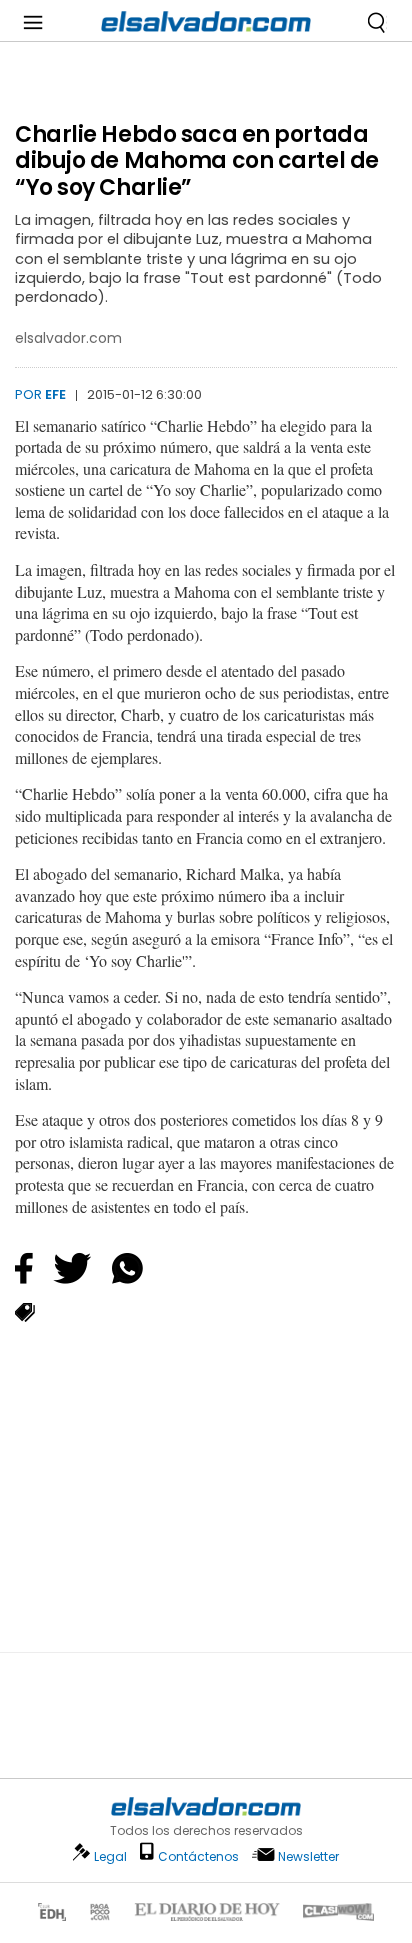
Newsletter (308, 1856)
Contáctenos (198, 1856)
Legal (110, 1856)
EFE (55, 394)
